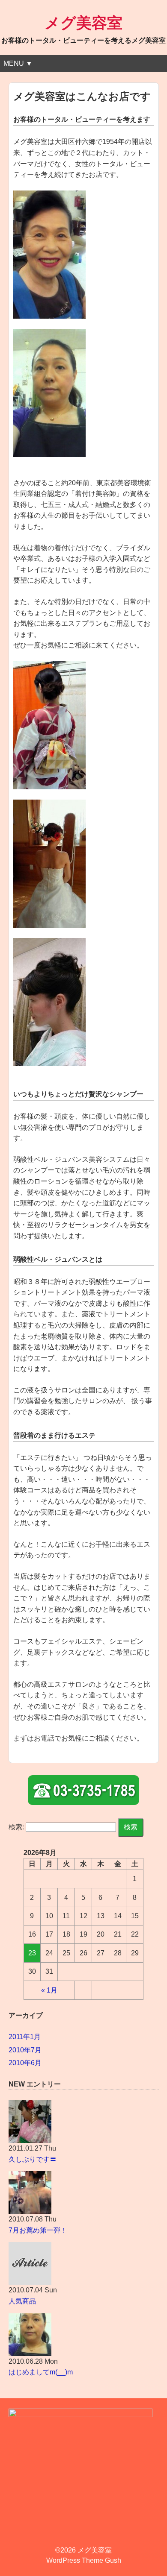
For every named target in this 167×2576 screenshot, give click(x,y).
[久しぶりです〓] (84, 2122)
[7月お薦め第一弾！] (84, 2192)
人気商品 (22, 2301)
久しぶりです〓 (33, 2159)
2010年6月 (25, 2063)
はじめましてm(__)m (41, 2372)
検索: (16, 1827)
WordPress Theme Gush (84, 2560)
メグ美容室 (83, 23)
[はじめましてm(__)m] (84, 2335)
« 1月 (49, 1990)
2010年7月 (25, 2050)
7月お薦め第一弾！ (38, 2230)
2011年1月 (25, 2037)
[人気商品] (84, 2263)
